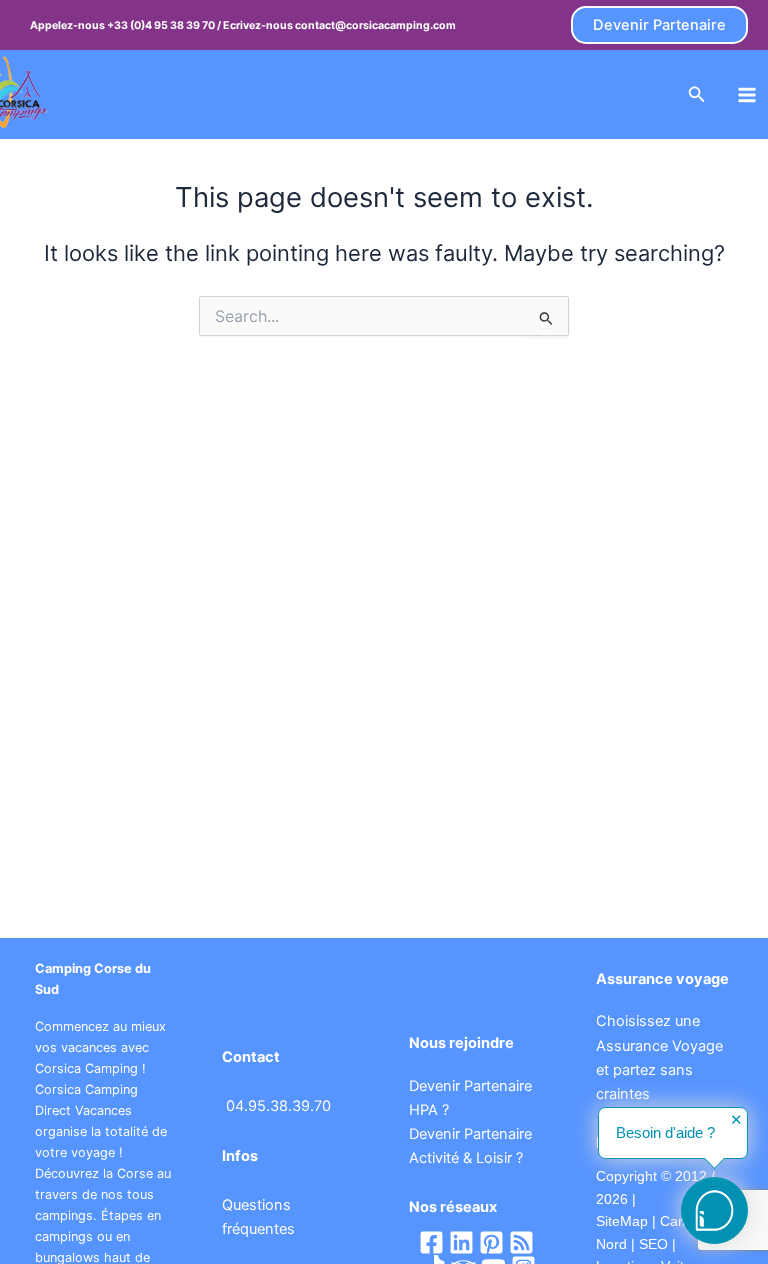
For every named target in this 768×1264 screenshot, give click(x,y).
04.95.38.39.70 (278, 1106)
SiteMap (622, 1221)
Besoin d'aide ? (665, 1133)
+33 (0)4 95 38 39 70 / (165, 25)
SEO (651, 1244)
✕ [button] (736, 1120)
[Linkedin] (461, 1242)
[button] (659, 25)
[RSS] (521, 1242)
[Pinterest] (491, 1242)
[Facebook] (431, 1242)
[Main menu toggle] (747, 95)
